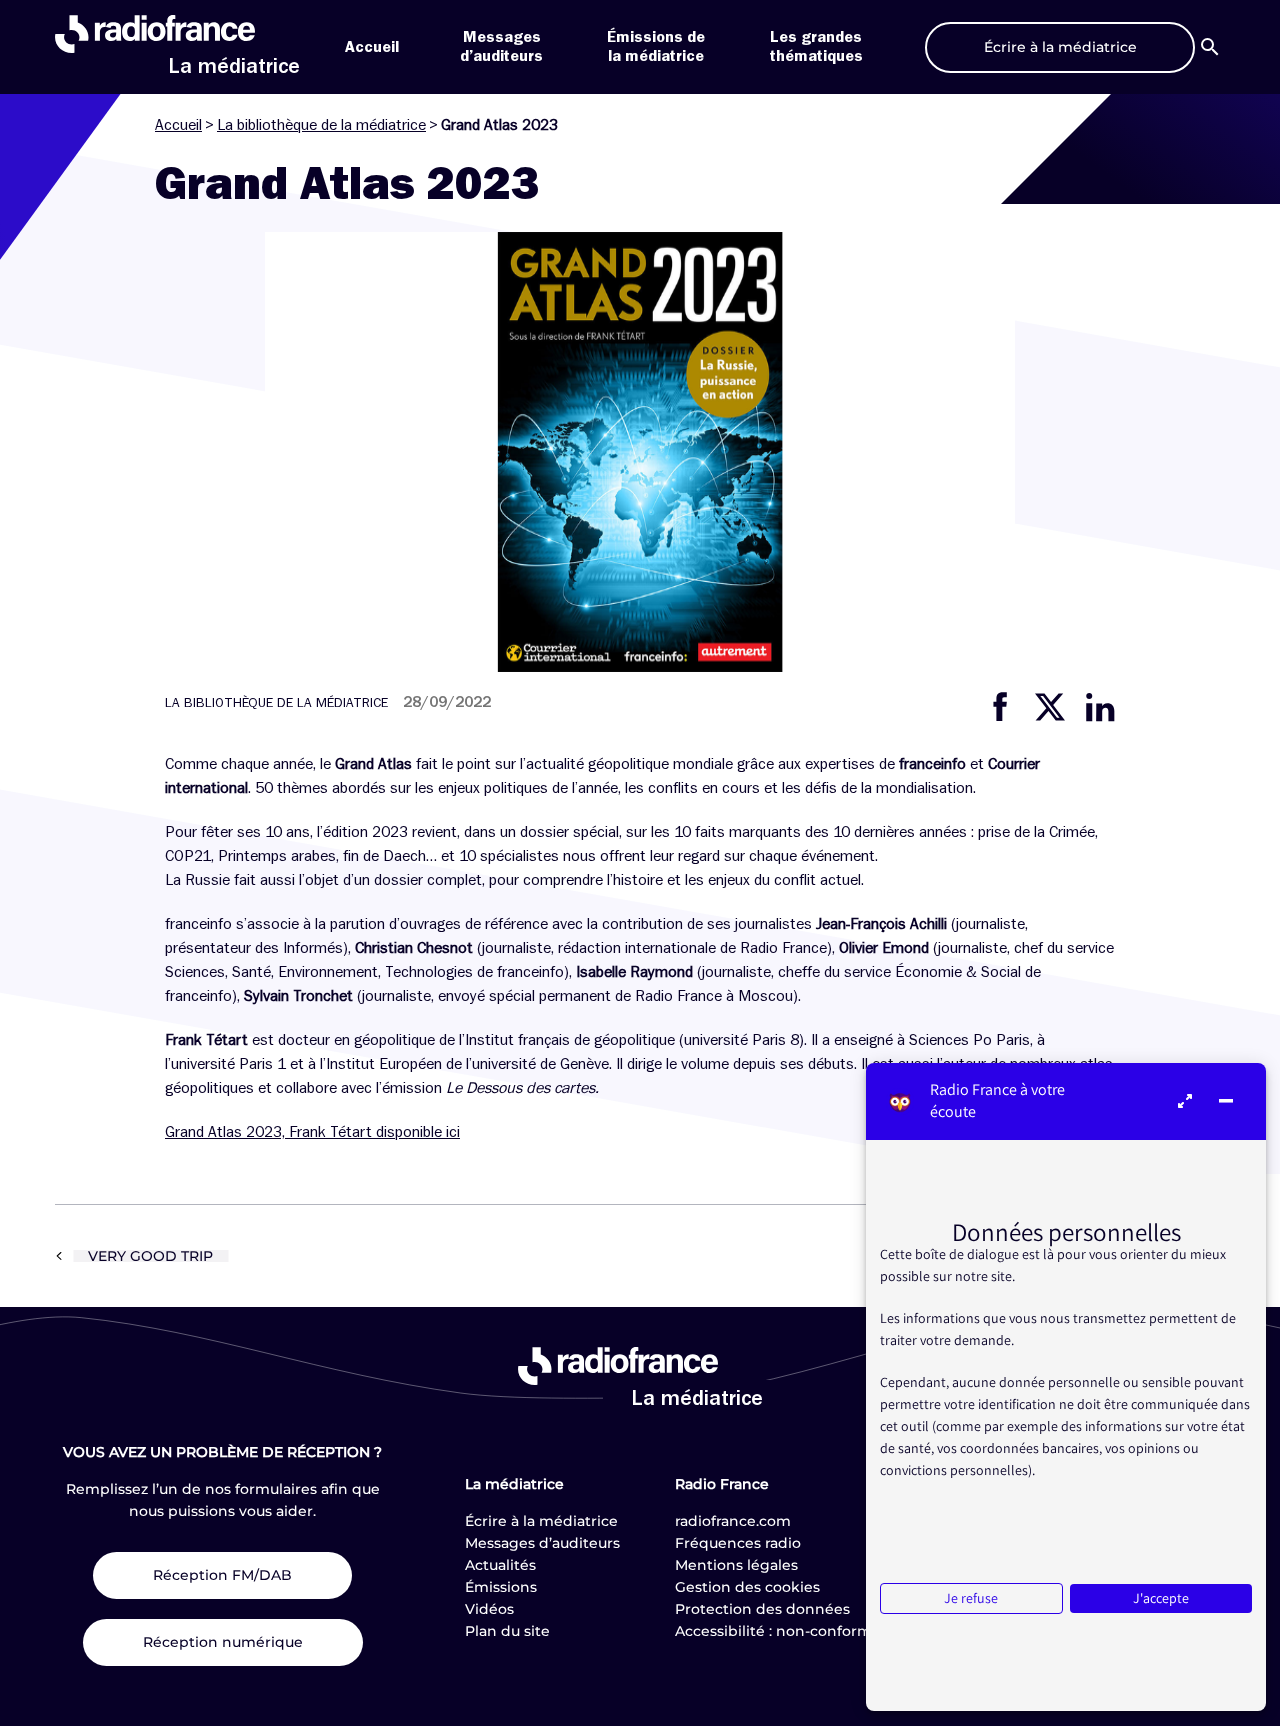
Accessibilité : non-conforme (778, 1631)
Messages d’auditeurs (542, 1543)
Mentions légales (736, 1565)
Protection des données (762, 1609)
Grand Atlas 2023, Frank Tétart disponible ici (312, 1132)
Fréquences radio (738, 1543)
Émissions (501, 1587)
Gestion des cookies (747, 1587)
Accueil (372, 47)
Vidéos (489, 1609)
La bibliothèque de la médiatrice (321, 125)
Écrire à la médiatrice (541, 1521)
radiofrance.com (733, 1521)
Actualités (500, 1565)
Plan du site (507, 1631)
